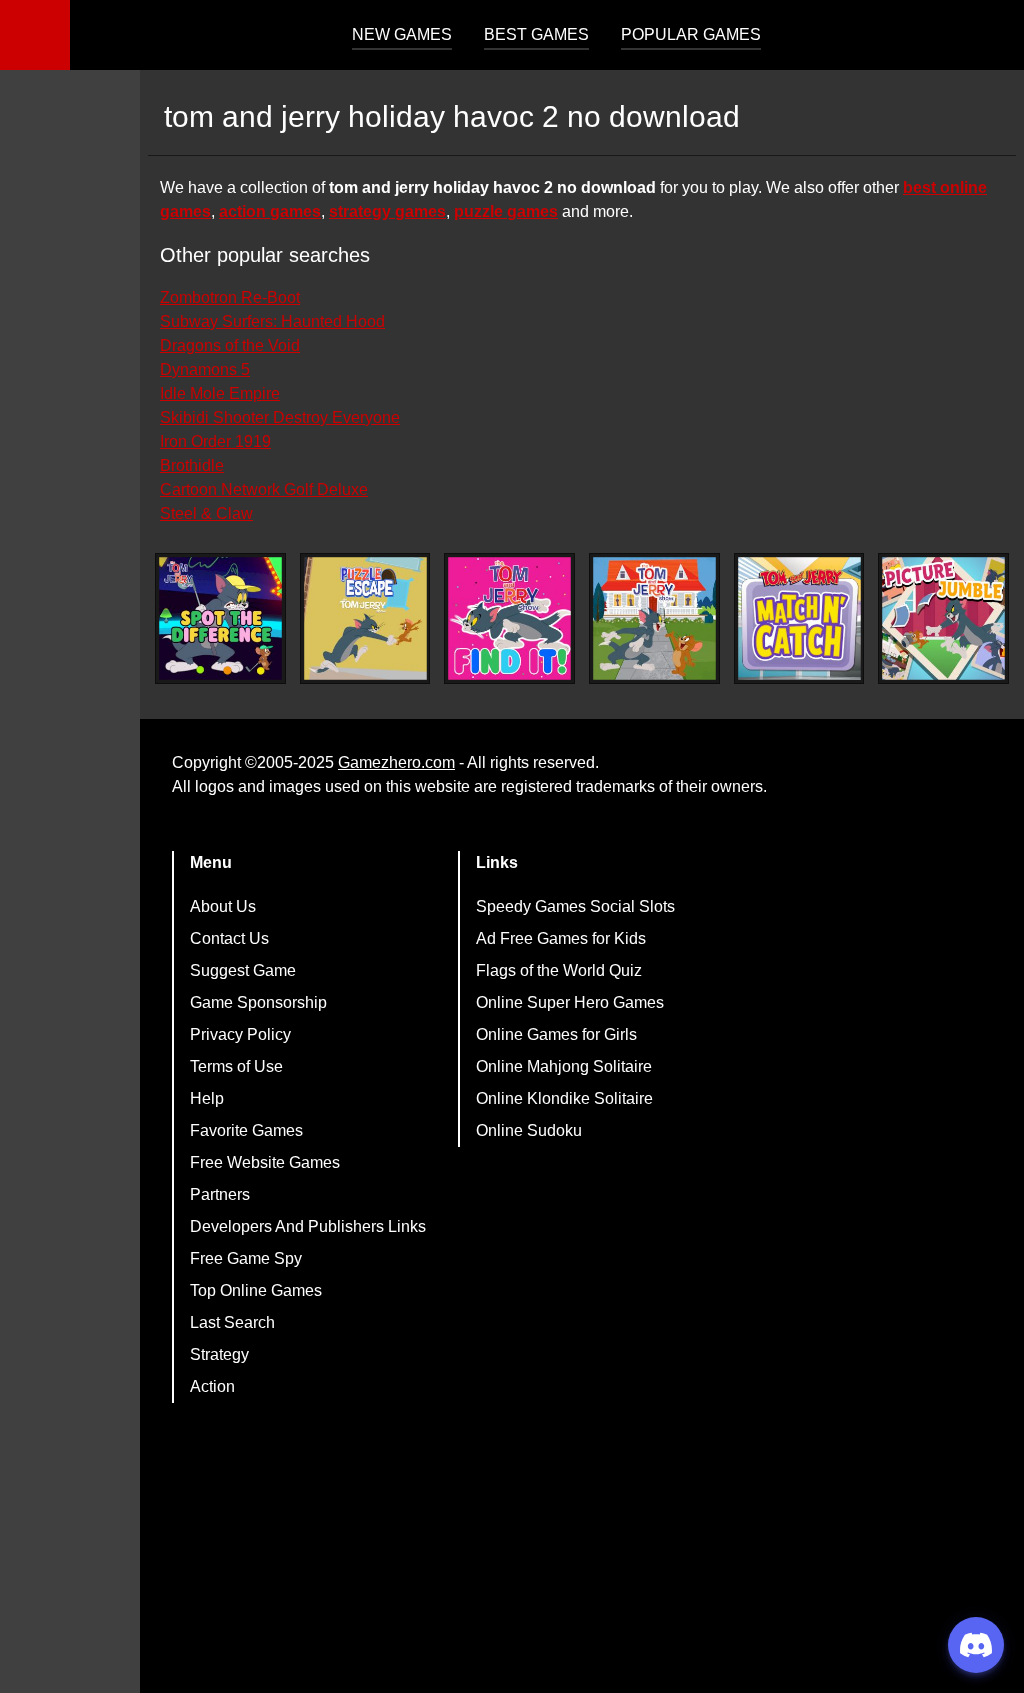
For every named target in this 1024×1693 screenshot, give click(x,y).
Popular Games (691, 34)
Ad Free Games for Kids (561, 938)
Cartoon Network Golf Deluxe (264, 489)
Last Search (232, 1322)
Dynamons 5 (205, 369)
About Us (223, 906)
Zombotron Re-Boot (230, 297)
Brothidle (192, 465)
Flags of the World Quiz (559, 970)
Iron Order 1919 (215, 441)
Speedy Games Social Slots (575, 906)
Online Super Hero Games (570, 1002)
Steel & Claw (206, 513)
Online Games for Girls (556, 1034)
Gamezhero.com (396, 762)
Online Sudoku (529, 1130)
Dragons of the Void (230, 345)
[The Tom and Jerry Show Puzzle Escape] (365, 618)
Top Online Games (256, 1290)
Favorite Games (246, 1130)
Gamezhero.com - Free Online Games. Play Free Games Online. (195, 35)
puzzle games (506, 211)
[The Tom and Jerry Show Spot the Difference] (220, 618)
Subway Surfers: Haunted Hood (272, 321)
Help (207, 1098)
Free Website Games (265, 1162)
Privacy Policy (240, 1034)
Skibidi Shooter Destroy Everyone (280, 417)
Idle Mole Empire (220, 393)
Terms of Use (236, 1066)
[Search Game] (991, 39)
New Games (402, 34)
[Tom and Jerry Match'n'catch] (799, 618)
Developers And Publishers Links (308, 1226)
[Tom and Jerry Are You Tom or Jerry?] (654, 618)
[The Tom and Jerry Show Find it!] (509, 618)
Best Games (536, 34)
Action (212, 1386)
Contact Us (229, 938)
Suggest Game (243, 970)
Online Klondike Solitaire (564, 1098)
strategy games (387, 211)
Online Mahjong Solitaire (564, 1066)
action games (270, 211)
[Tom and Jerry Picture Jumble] (943, 618)
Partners (220, 1194)
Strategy (219, 1354)
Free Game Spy (246, 1258)
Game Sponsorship (258, 1002)
